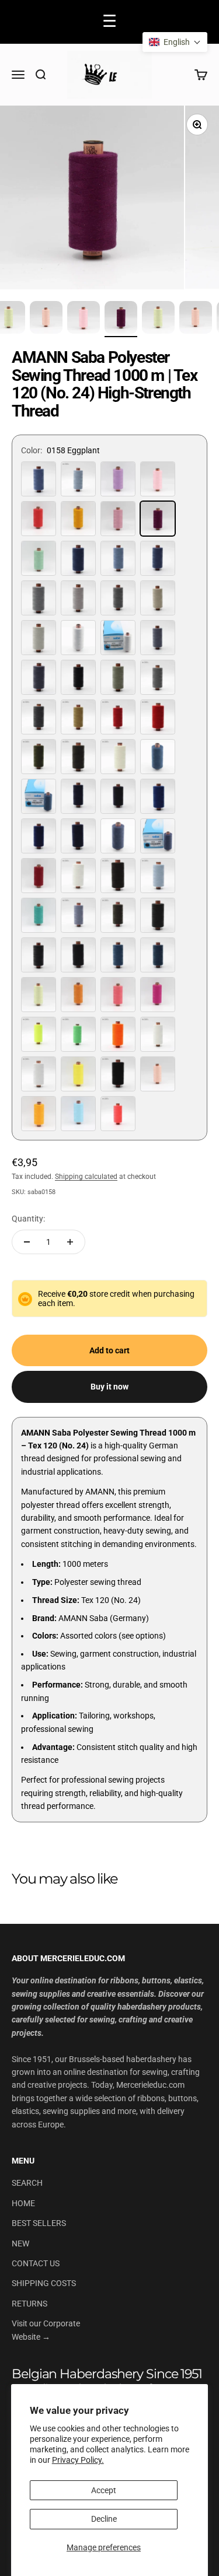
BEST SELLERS (39, 2223)
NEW (20, 2243)
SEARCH (27, 2183)
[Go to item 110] (158, 319)
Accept (104, 2490)
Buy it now (109, 1387)
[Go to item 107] (46, 319)
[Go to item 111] (196, 319)
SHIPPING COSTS (44, 2283)
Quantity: (28, 1219)
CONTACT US (36, 2263)
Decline (104, 2519)
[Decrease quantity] (27, 1242)
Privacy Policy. (78, 2460)
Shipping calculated (86, 1177)
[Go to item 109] (121, 319)
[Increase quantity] (70, 1242)
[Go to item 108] (84, 319)
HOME (23, 2203)
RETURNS (29, 2304)
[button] (175, 42)
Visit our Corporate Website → (46, 2330)
